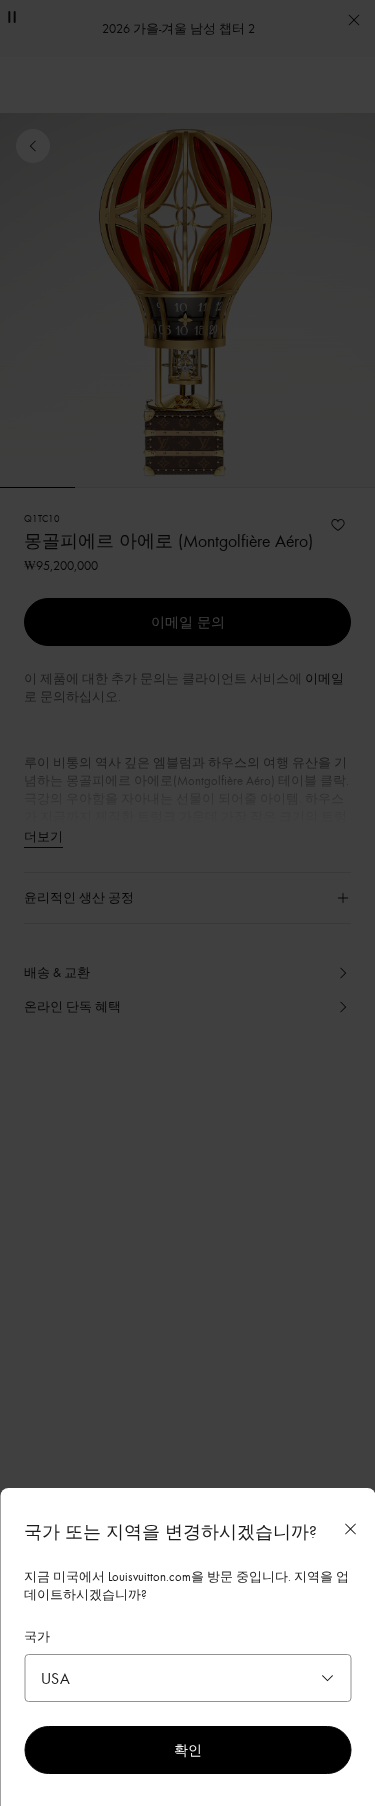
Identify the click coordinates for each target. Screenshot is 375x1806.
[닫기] (350, 1529)
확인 (188, 1749)
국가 (37, 1636)
